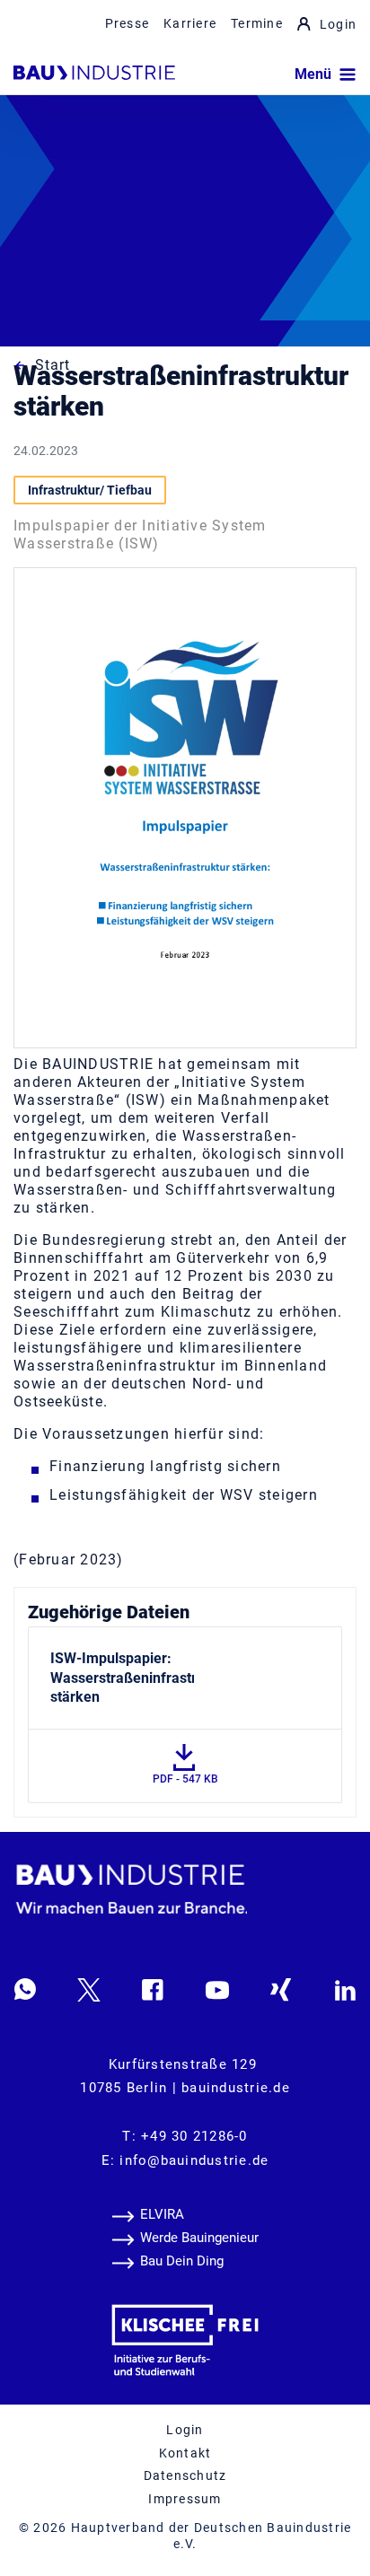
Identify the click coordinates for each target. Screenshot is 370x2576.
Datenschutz (185, 2475)
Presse (128, 23)
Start (53, 365)
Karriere (190, 23)
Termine (257, 23)
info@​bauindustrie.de (194, 2160)
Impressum (185, 2499)
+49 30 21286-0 (194, 2136)
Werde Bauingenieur (199, 2238)
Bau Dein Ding (182, 2261)
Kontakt (185, 2453)
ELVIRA (162, 2214)
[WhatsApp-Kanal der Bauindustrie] (25, 1989)
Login (338, 24)
